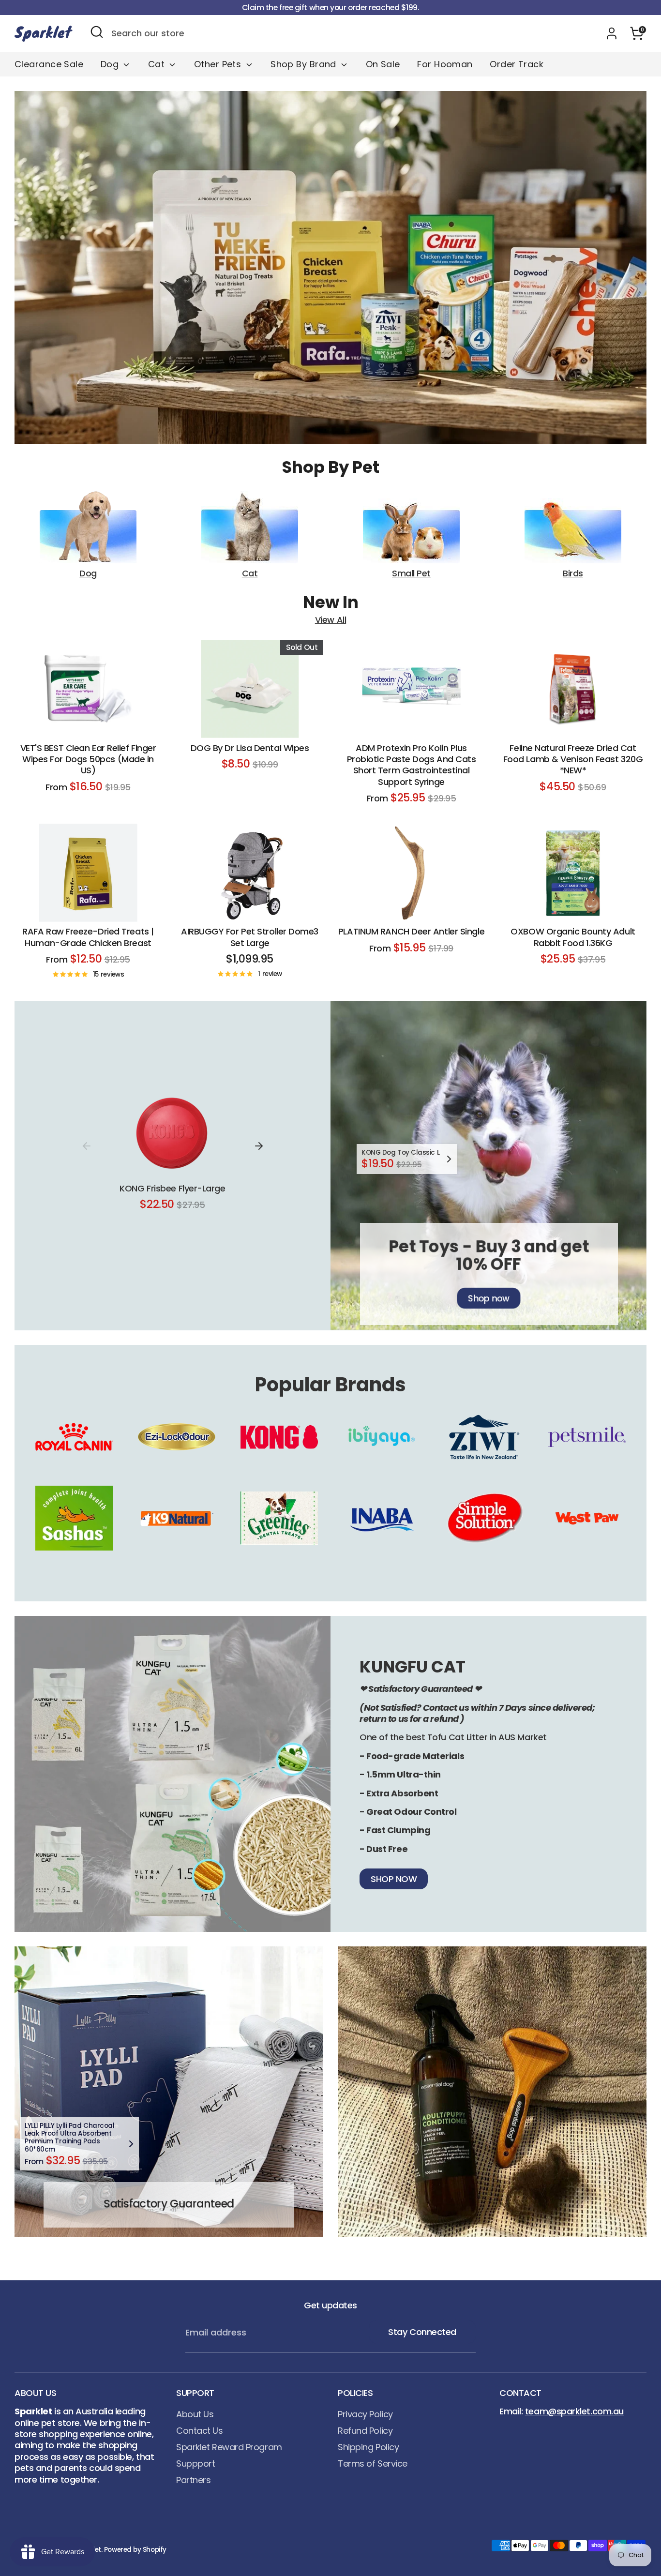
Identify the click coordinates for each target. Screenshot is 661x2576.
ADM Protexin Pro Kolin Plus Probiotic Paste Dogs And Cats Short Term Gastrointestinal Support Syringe (412, 765)
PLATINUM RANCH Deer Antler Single (411, 932)
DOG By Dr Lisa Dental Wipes (250, 748)
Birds (573, 573)
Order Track (517, 64)
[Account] (612, 33)
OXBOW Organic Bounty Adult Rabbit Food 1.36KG (573, 937)
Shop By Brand (305, 64)
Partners (193, 2480)
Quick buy (89, 721)
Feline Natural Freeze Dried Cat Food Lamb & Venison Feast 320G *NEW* (573, 759)
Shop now (488, 1298)
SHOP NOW (394, 1879)
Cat (158, 64)
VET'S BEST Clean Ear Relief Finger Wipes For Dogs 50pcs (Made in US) (88, 759)
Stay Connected (422, 2332)
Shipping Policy (368, 2447)
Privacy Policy (365, 2414)
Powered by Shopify (135, 2550)
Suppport (195, 2463)
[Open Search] (97, 32)
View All (330, 620)
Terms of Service (373, 2463)
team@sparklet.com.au (574, 2411)
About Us (195, 2414)
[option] (330, 267)
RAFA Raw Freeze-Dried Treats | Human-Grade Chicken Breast (88, 937)
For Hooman (445, 64)
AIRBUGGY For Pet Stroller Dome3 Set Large (250, 937)
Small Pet (411, 573)
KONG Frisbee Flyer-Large (172, 1188)
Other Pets (219, 64)
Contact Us (200, 2431)
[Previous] (87, 1146)
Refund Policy (365, 2431)
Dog (111, 64)
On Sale (383, 64)
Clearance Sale (49, 64)
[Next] (259, 1146)
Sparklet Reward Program (229, 2447)
